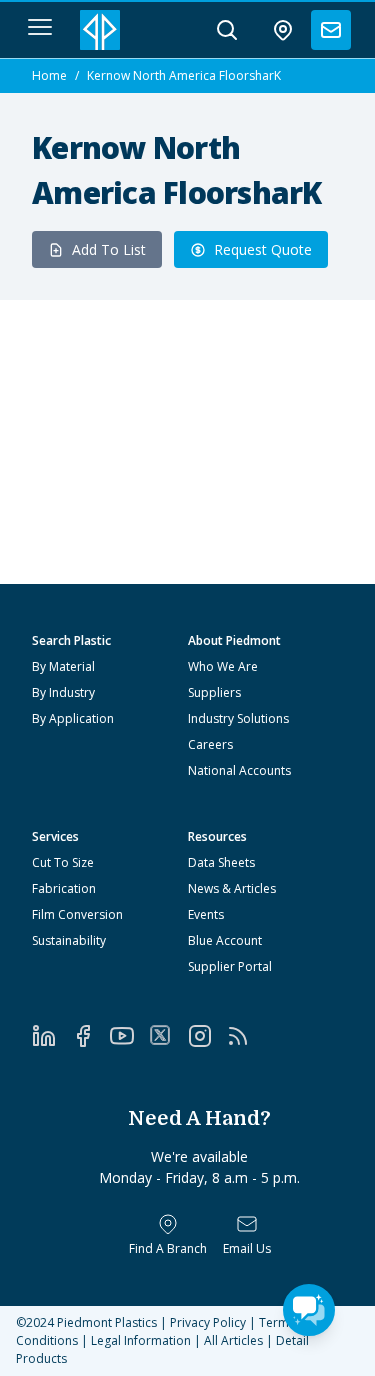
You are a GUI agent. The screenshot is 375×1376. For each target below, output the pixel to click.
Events (206, 914)
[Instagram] (207, 1036)
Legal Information (141, 1340)
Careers (210, 744)
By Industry (63, 692)
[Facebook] (90, 1036)
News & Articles (232, 888)
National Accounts (239, 770)
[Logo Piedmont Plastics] (100, 30)
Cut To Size (63, 862)
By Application (73, 718)
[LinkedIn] (51, 1036)
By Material (63, 666)
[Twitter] (168, 1035)
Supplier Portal (230, 966)
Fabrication (64, 888)
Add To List (109, 249)
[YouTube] (129, 1036)
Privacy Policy (208, 1322)
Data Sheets (221, 862)
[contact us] (331, 30)
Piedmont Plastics (107, 1322)
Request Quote (263, 249)
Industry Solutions (238, 718)
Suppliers (214, 692)
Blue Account (225, 940)
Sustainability (69, 940)
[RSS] (245, 1036)
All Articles (233, 1340)
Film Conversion (77, 914)
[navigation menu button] (40, 27)
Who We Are (223, 666)
